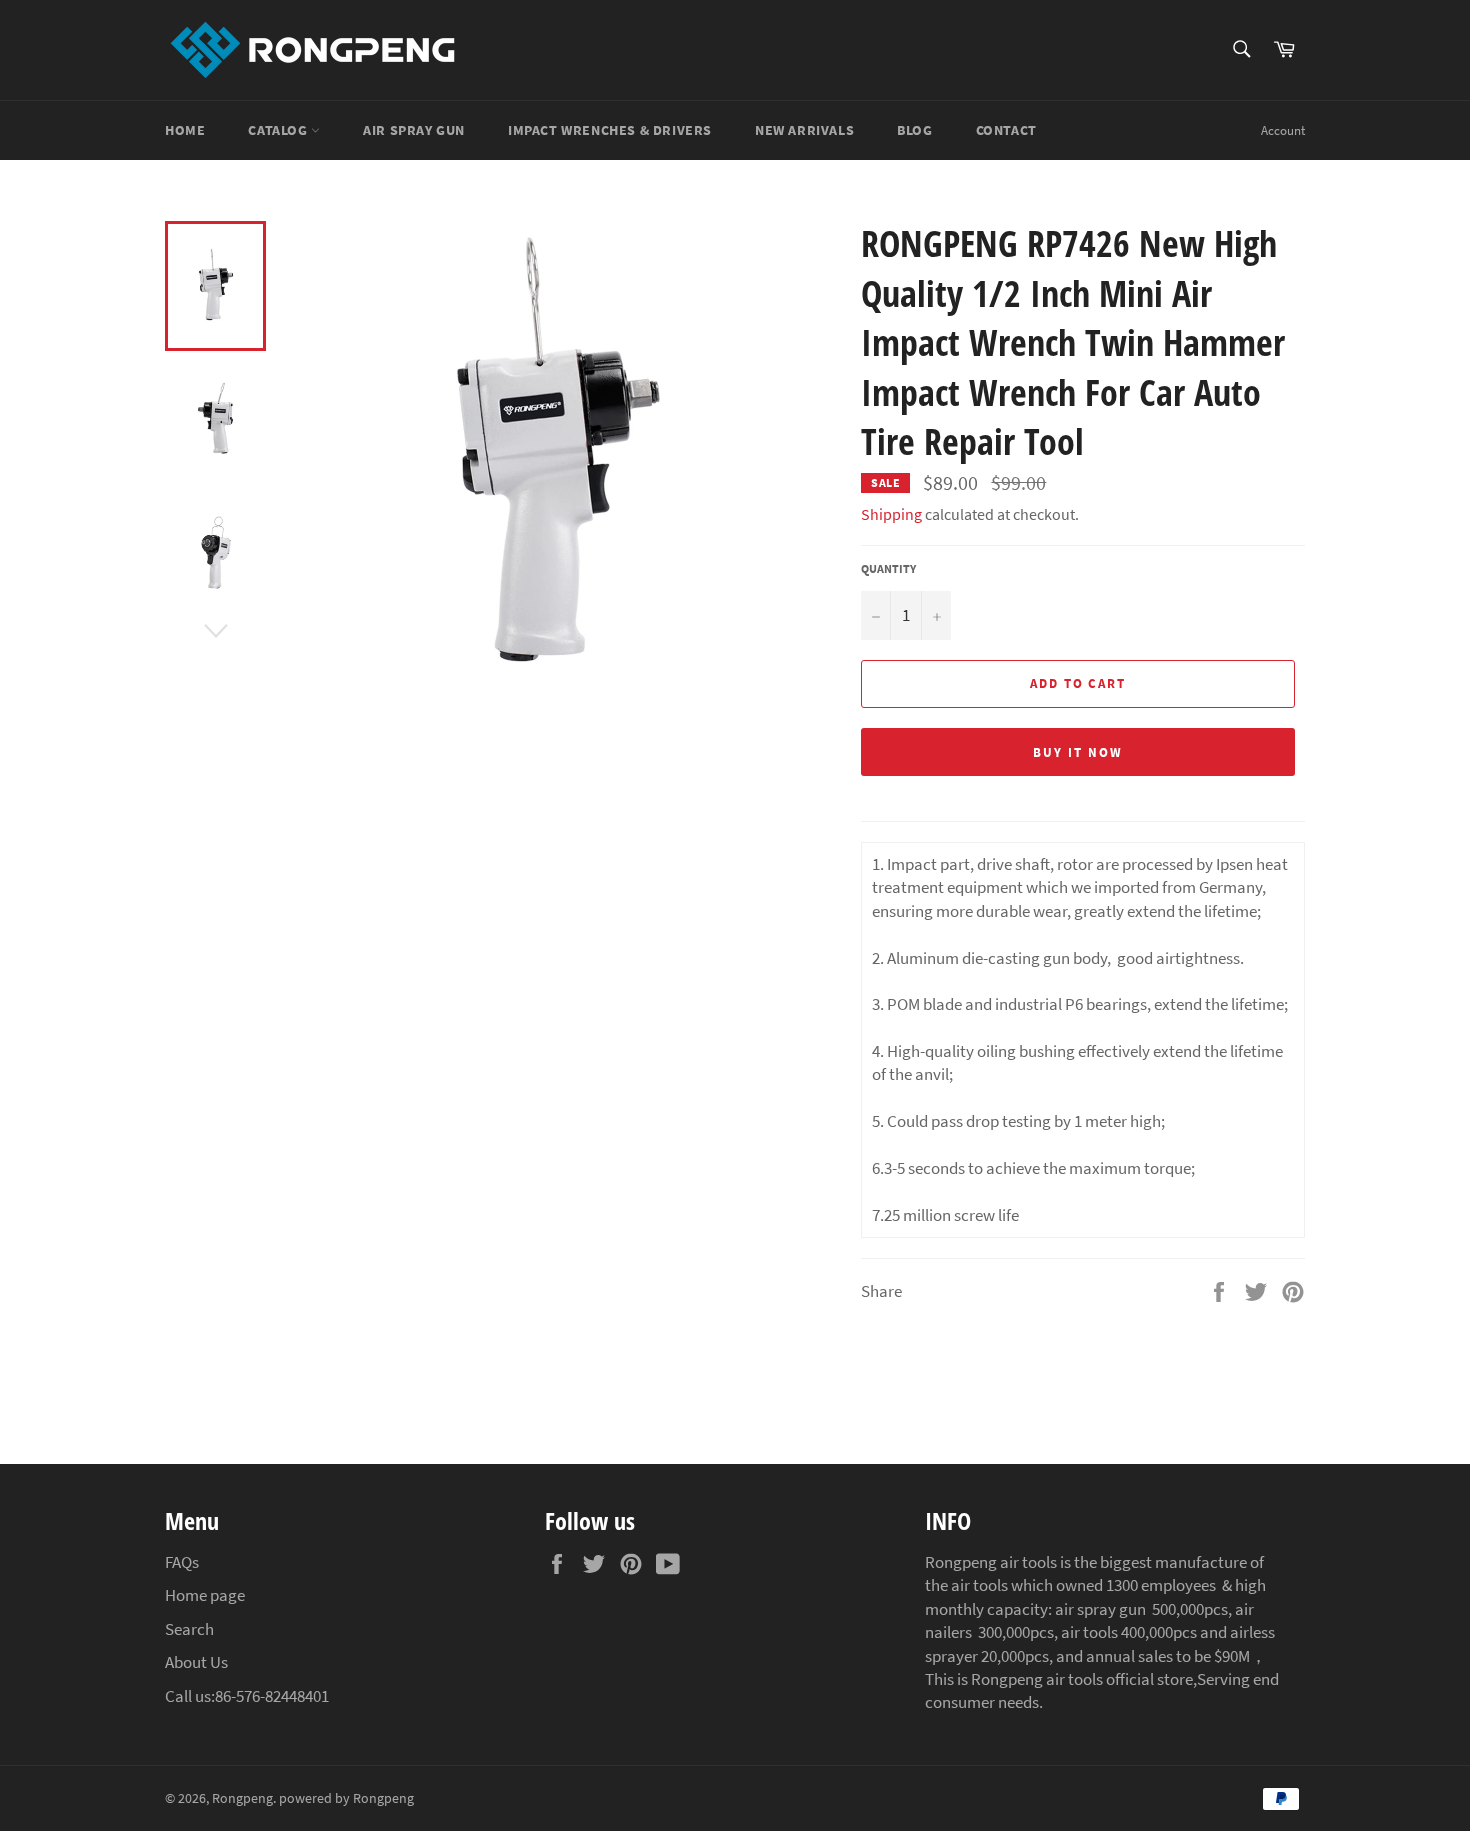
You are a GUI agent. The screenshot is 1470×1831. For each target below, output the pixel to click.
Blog (914, 130)
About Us (196, 1662)
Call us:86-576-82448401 (247, 1696)
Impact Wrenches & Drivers (610, 130)
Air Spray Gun (414, 130)
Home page (205, 1595)
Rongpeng (242, 1798)
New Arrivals (804, 130)
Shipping (891, 514)
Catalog (279, 130)
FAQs (182, 1562)
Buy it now (1078, 752)
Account (1283, 130)
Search (189, 1629)
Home (185, 130)
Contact (1006, 130)
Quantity (888, 568)
